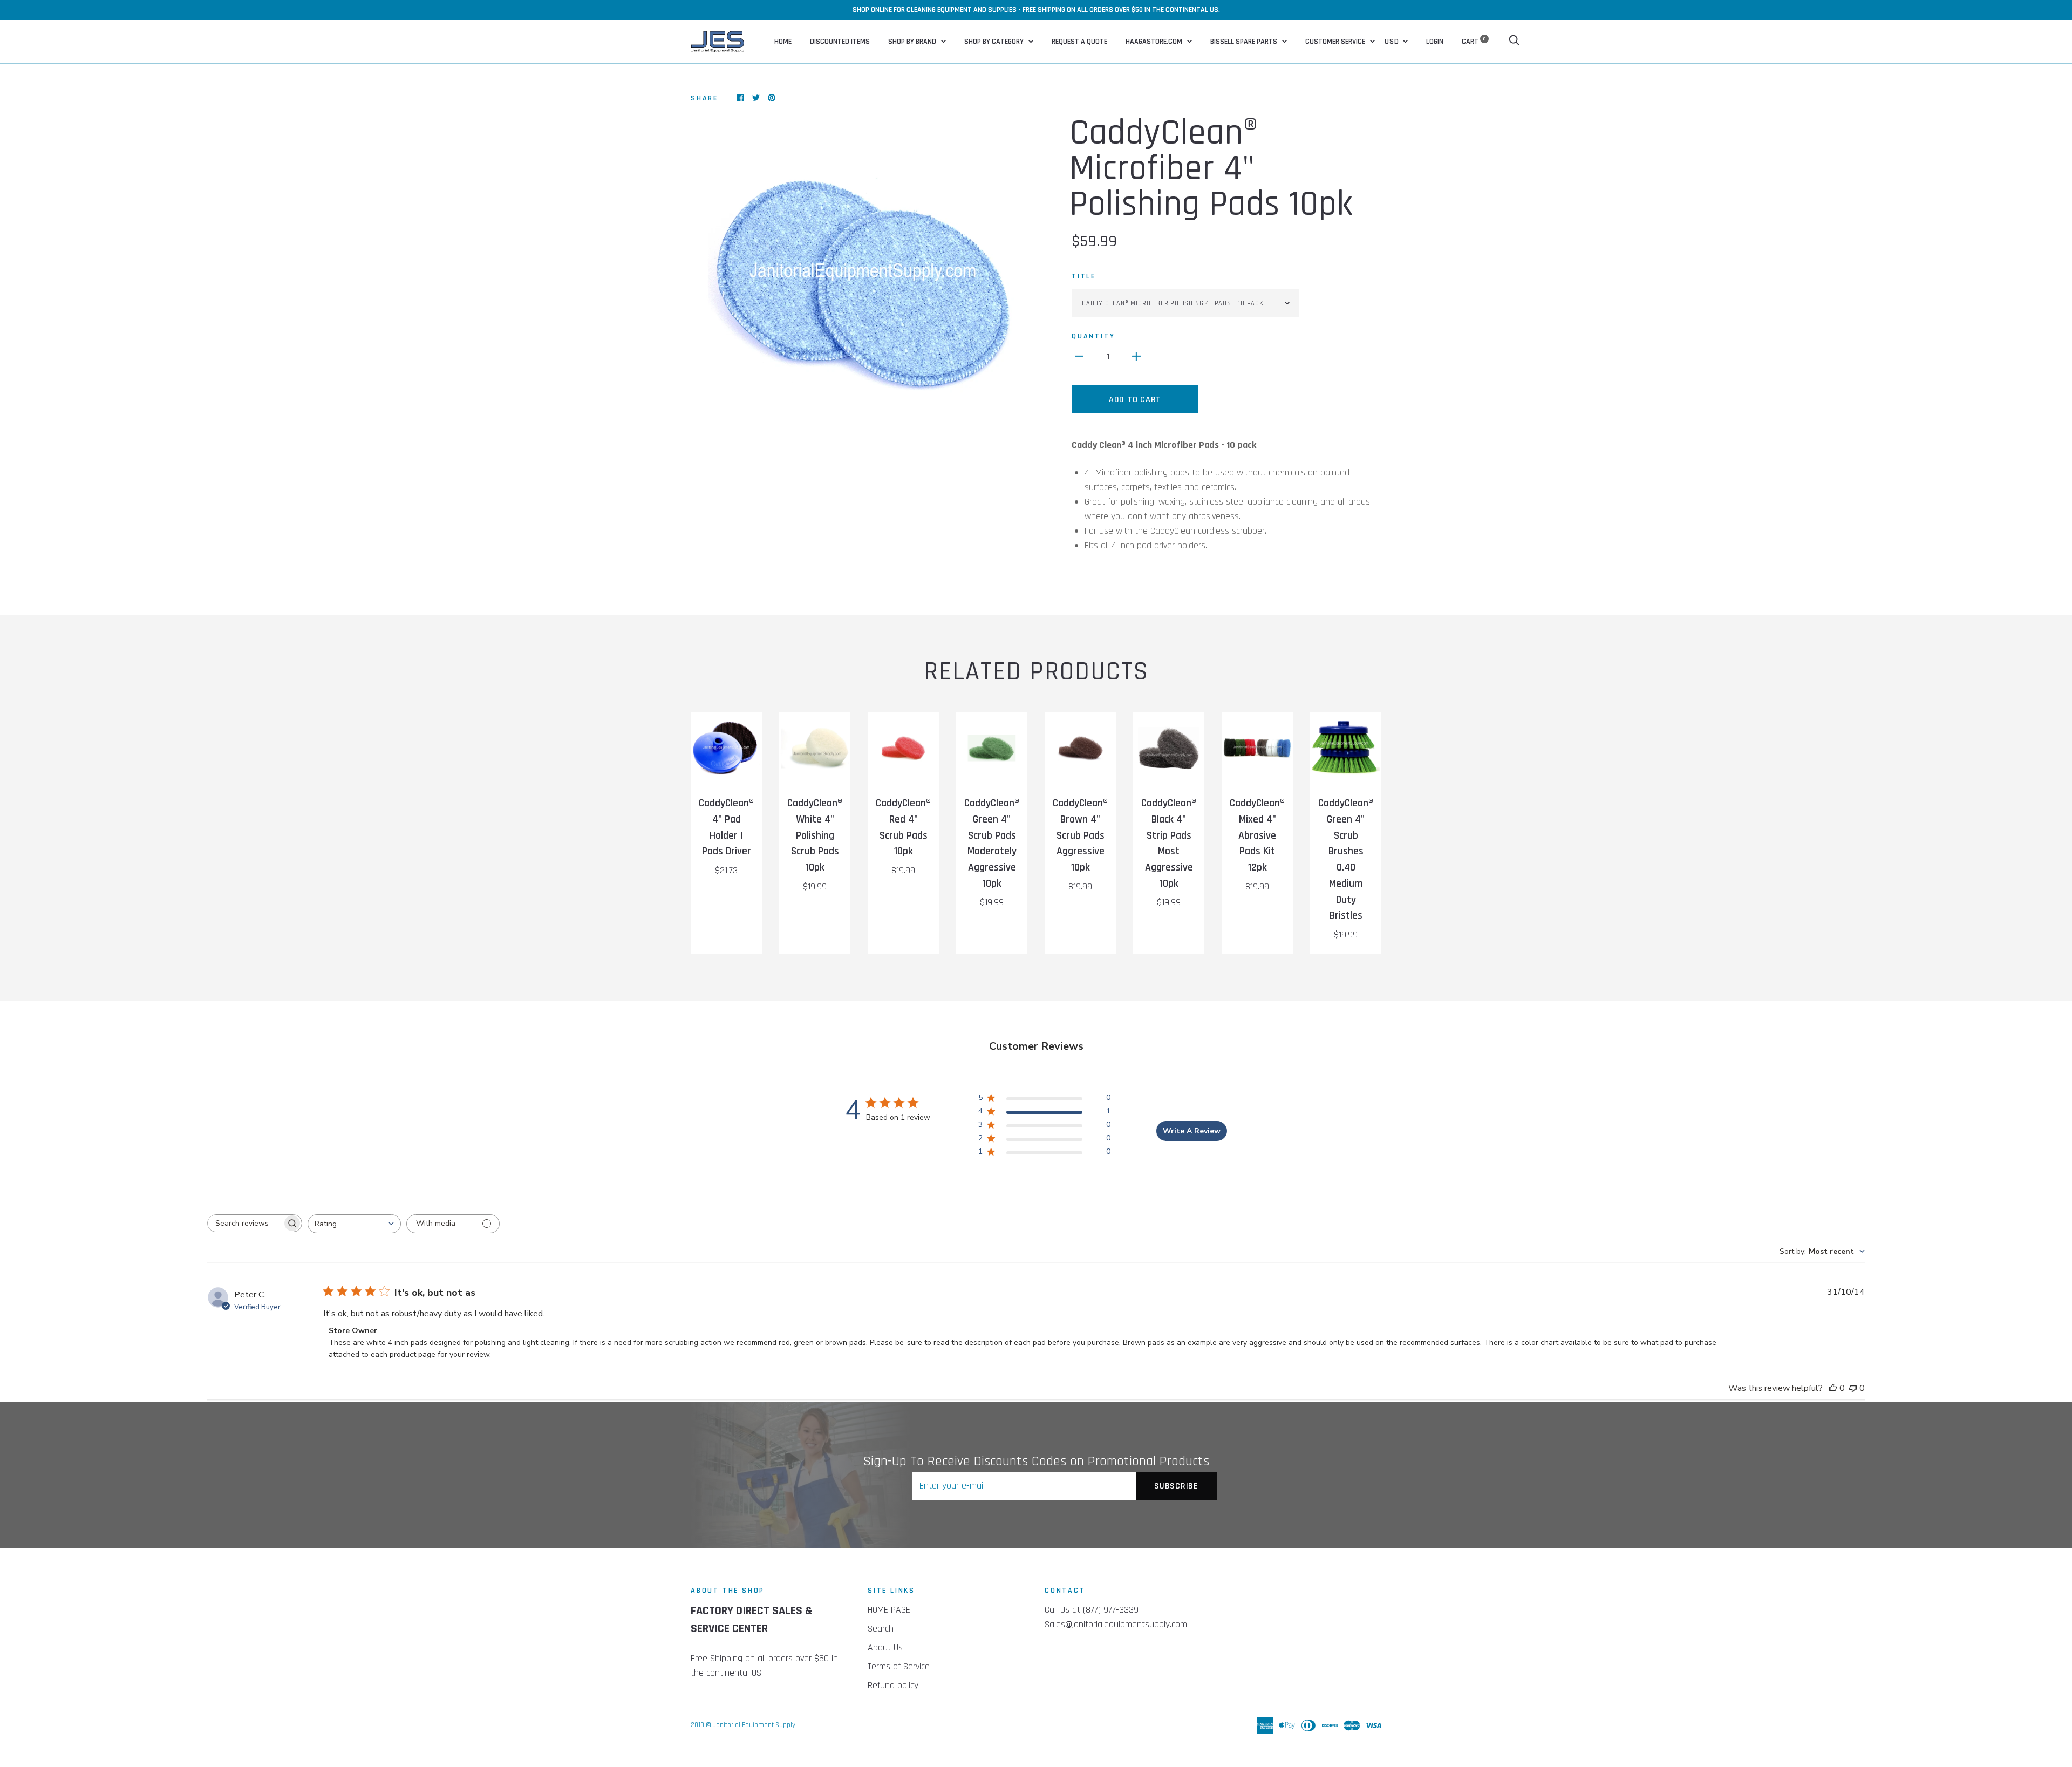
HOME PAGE (889, 1610)
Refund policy (893, 1685)
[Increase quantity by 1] (1136, 356)
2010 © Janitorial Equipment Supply (743, 1725)
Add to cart (1135, 400)
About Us (885, 1647)
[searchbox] (245, 1223)
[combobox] (354, 1224)
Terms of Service (899, 1666)
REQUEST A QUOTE (1079, 42)
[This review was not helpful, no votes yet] (1853, 1388)
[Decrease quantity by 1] (1079, 356)
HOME (783, 42)
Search (881, 1629)
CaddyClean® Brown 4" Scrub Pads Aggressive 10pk (1080, 835)
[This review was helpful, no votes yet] (1833, 1388)
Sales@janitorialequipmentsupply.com (1116, 1624)
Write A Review (1192, 1131)
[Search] (1514, 42)
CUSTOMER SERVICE (1336, 42)
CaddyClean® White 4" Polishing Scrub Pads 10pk (815, 835)
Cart (1474, 42)
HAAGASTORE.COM (1155, 42)
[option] (859, 284)
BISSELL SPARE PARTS (1245, 42)
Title (1084, 276)
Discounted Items (840, 42)
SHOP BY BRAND (913, 42)
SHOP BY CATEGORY (995, 42)
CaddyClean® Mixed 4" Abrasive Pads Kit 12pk (1257, 835)
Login (1435, 42)
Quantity (1093, 336)
